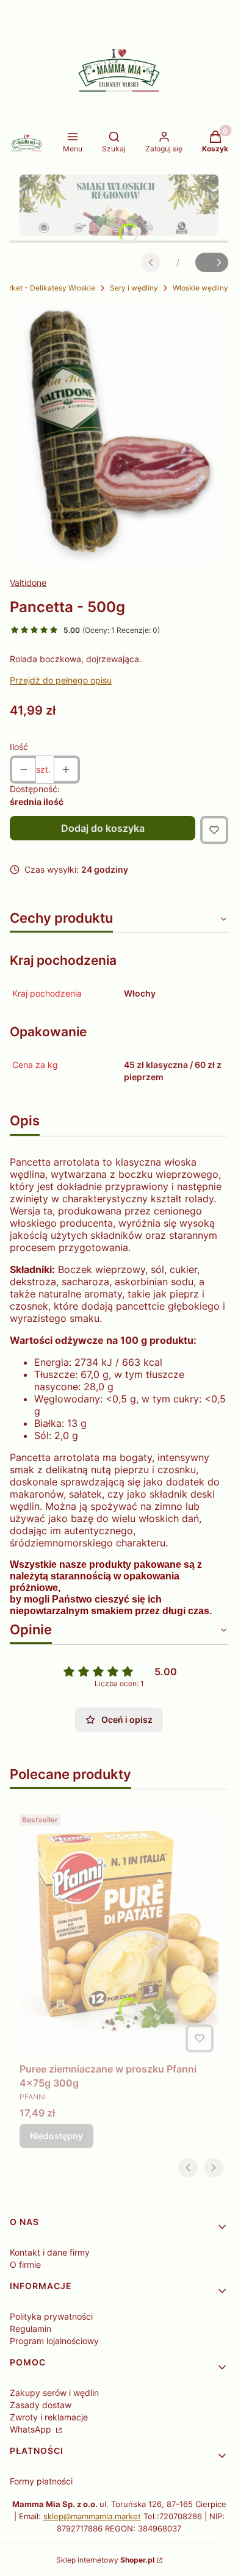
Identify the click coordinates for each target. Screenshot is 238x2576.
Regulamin (31, 2329)
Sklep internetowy (105, 2560)
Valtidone (28, 583)
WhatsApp (32, 2429)
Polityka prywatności (51, 2316)
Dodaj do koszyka (103, 828)
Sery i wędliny (134, 288)
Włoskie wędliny (200, 288)
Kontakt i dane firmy (50, 2252)
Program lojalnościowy (54, 2341)
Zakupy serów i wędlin (54, 2393)
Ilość (19, 747)
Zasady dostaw (41, 2405)
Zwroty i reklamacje (49, 2417)
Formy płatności (41, 2481)
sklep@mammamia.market (92, 2516)
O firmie (25, 2264)
